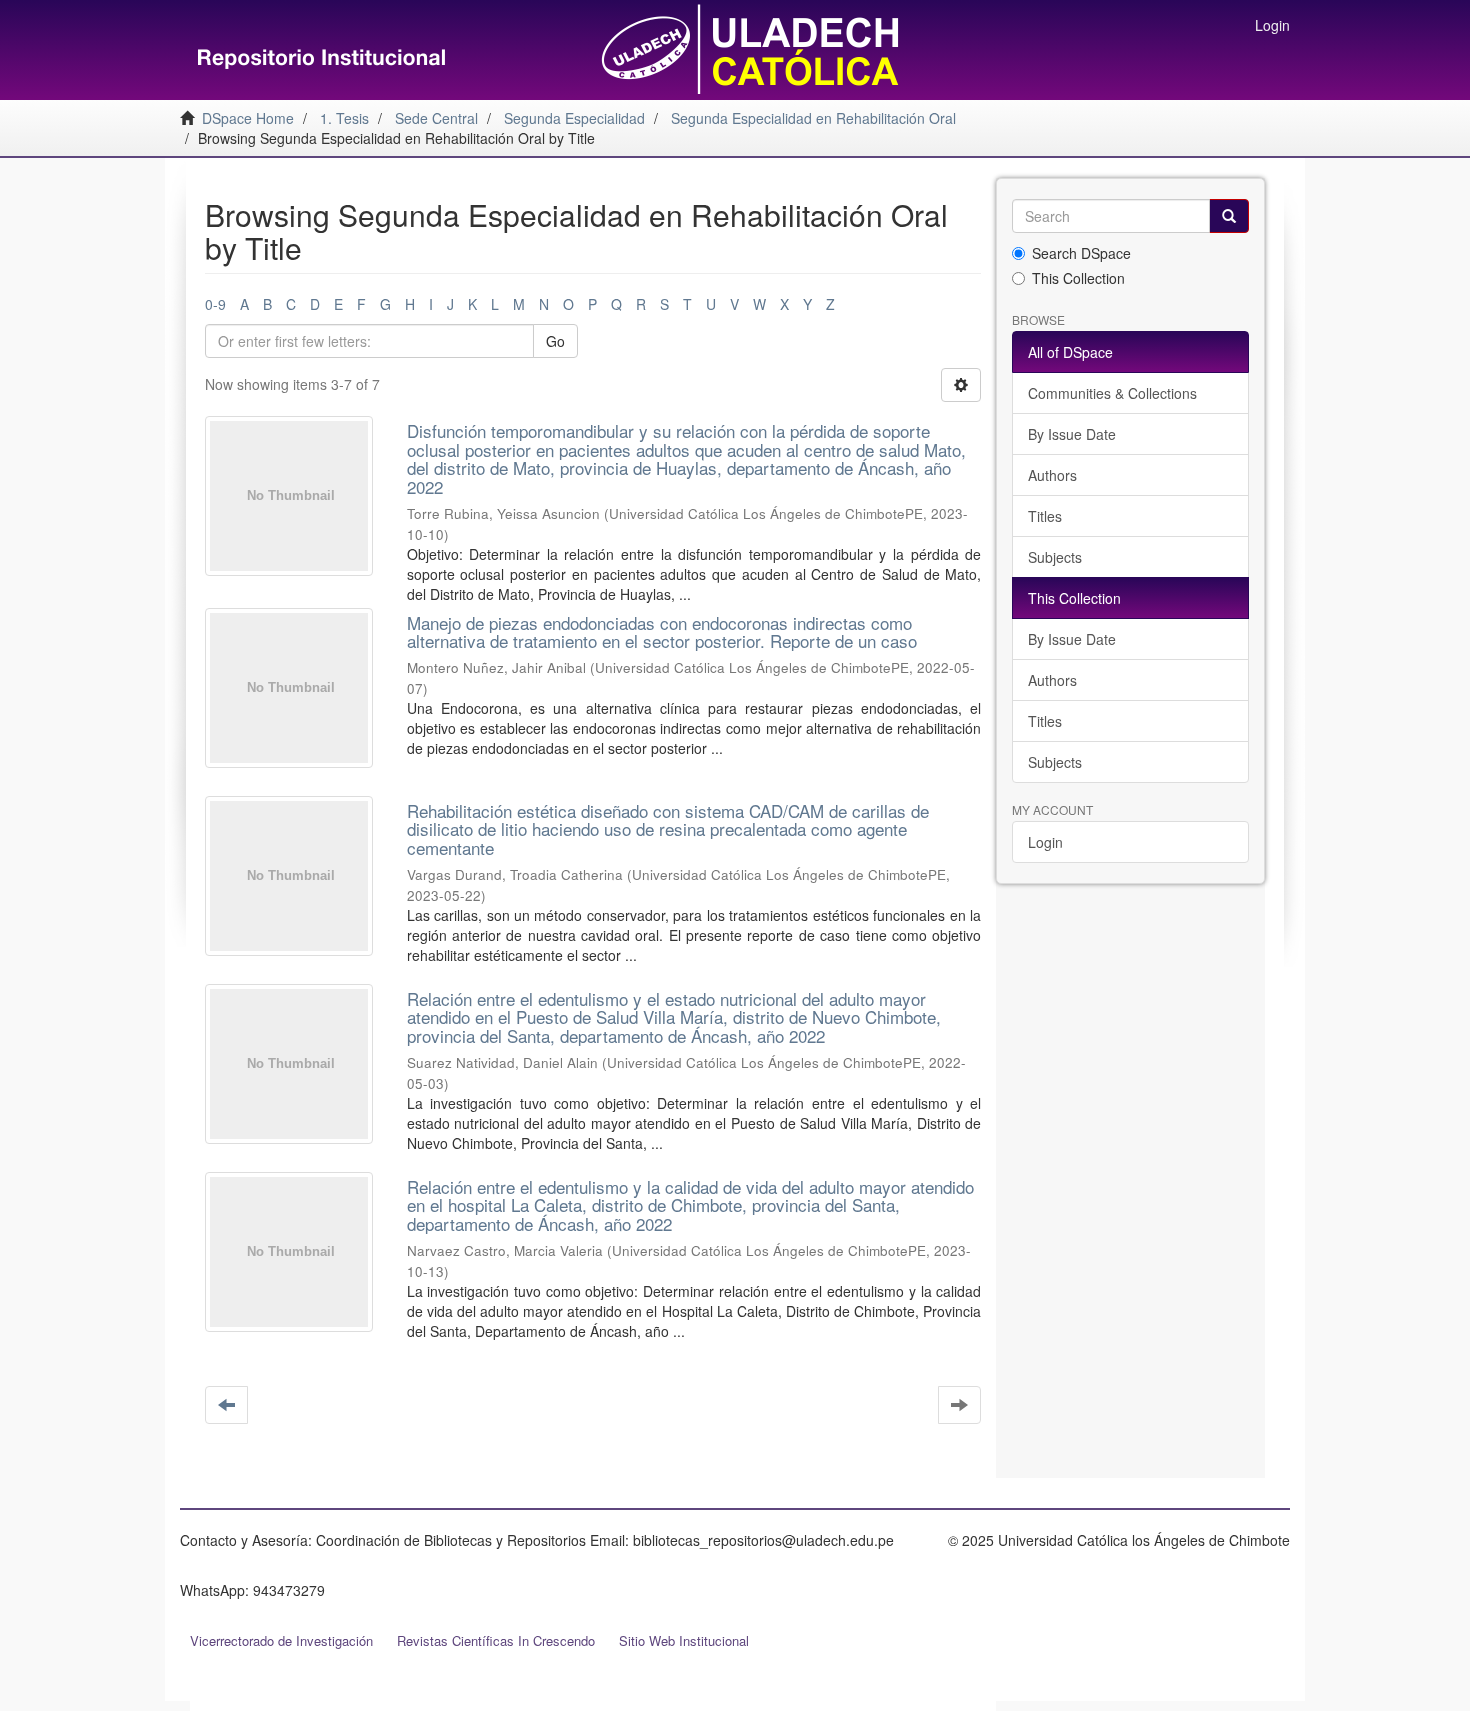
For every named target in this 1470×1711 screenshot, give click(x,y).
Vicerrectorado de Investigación (281, 1640)
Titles (1045, 516)
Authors (1052, 475)
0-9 (215, 304)
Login (1045, 842)
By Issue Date (1072, 434)
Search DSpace (1081, 253)
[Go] (1229, 216)
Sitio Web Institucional (684, 1640)
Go (555, 341)
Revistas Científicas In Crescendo (496, 1640)
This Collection (1078, 278)
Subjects (1055, 557)
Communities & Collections (1112, 393)
